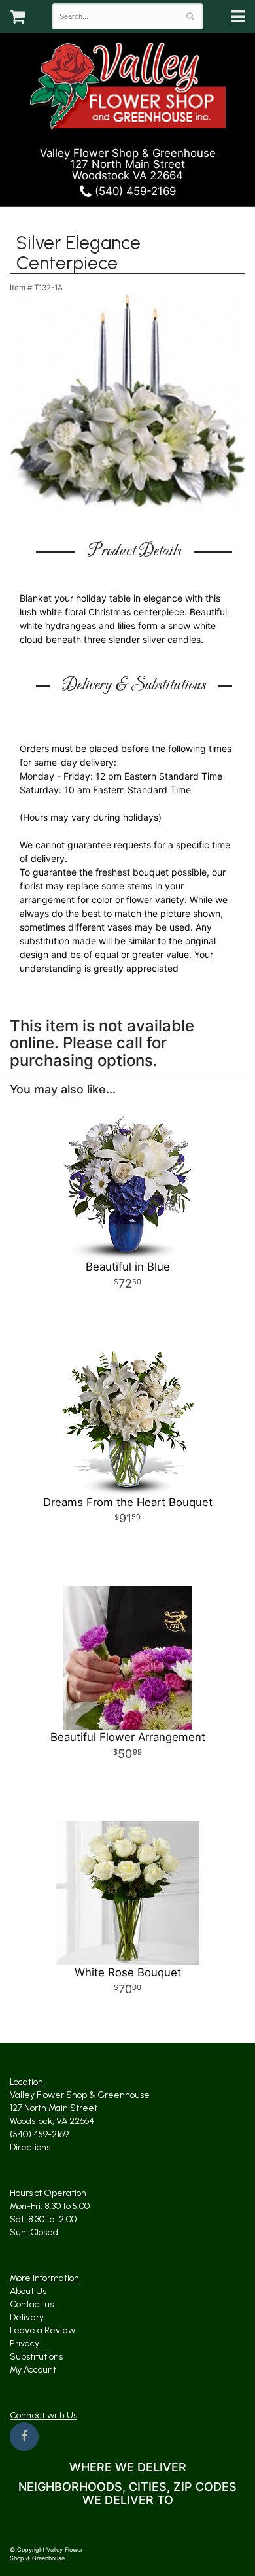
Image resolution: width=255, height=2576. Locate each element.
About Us (28, 2291)
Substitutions (36, 2357)
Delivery (27, 2317)
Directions (30, 2147)
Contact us (32, 2304)
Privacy (25, 2344)
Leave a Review (42, 2330)
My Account (33, 2370)
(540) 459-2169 (134, 191)
